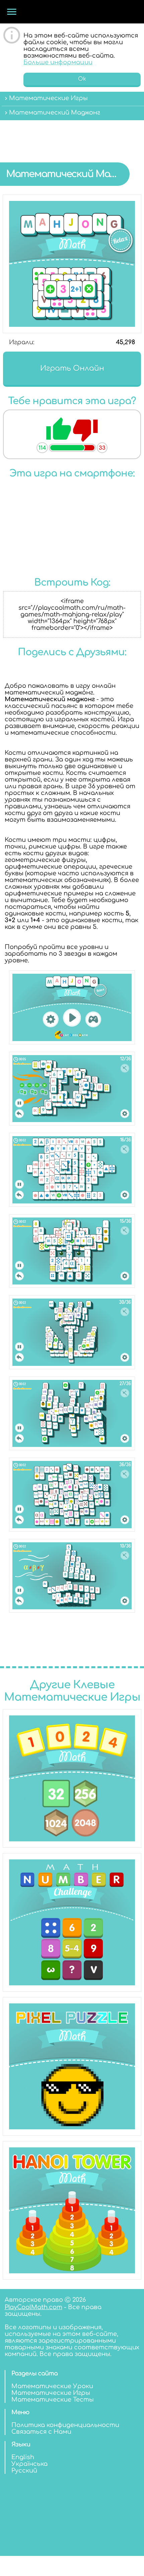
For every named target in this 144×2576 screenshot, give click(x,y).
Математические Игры (51, 2393)
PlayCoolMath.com (33, 2307)
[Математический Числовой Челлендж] (72, 1922)
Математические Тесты (53, 2400)
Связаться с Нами (41, 2432)
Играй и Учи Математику (62, 12)
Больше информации (58, 62)
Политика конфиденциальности (65, 2425)
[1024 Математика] (72, 1778)
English (23, 2457)
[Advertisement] (72, 136)
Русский (24, 2471)
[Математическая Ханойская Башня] (72, 2210)
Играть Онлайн (72, 368)
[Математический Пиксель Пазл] (72, 2066)
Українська (29, 2464)
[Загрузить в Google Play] (72, 559)
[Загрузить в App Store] (72, 522)
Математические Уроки (52, 2386)
